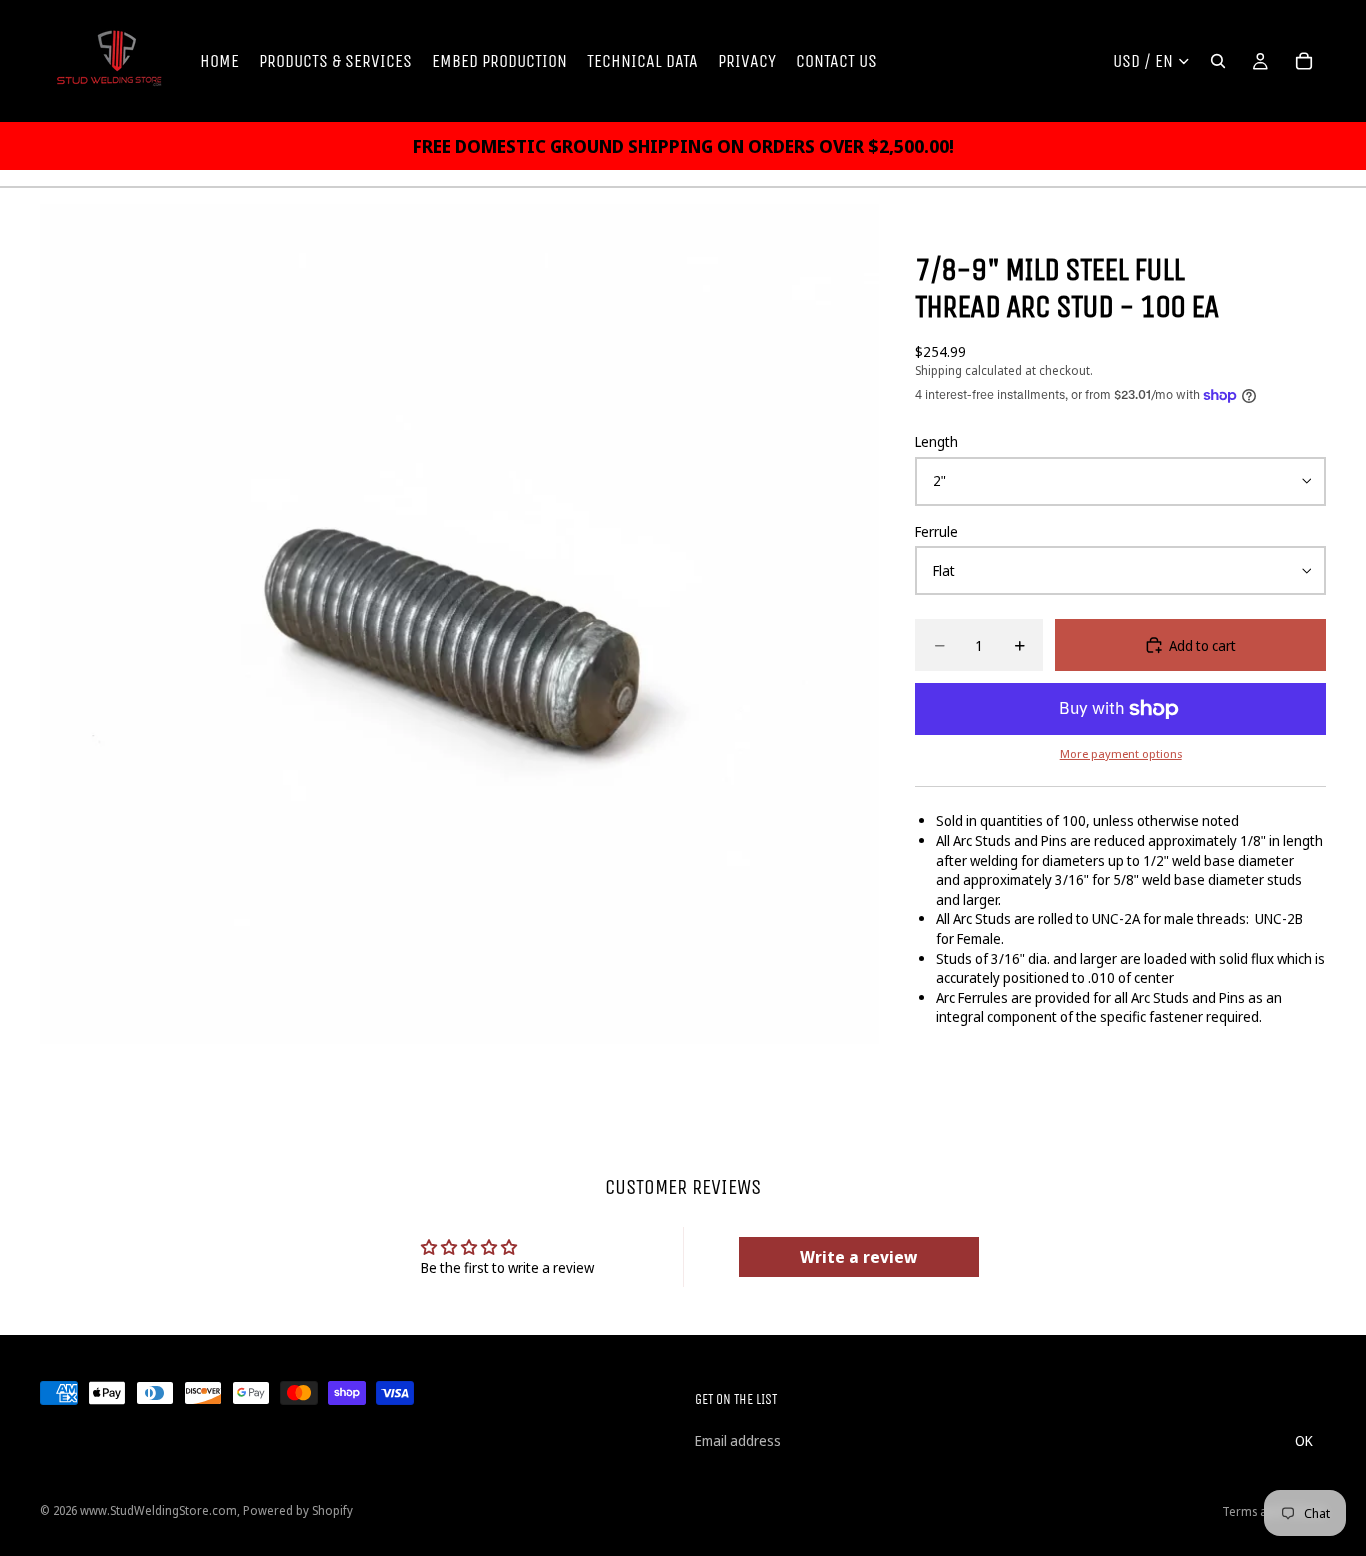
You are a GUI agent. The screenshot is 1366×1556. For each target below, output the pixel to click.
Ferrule (936, 531)
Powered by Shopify (298, 1510)
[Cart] (1304, 61)
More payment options (1121, 753)
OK (1304, 1440)
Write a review (858, 1257)
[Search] (1218, 61)
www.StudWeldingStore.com (158, 1510)
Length (936, 441)
